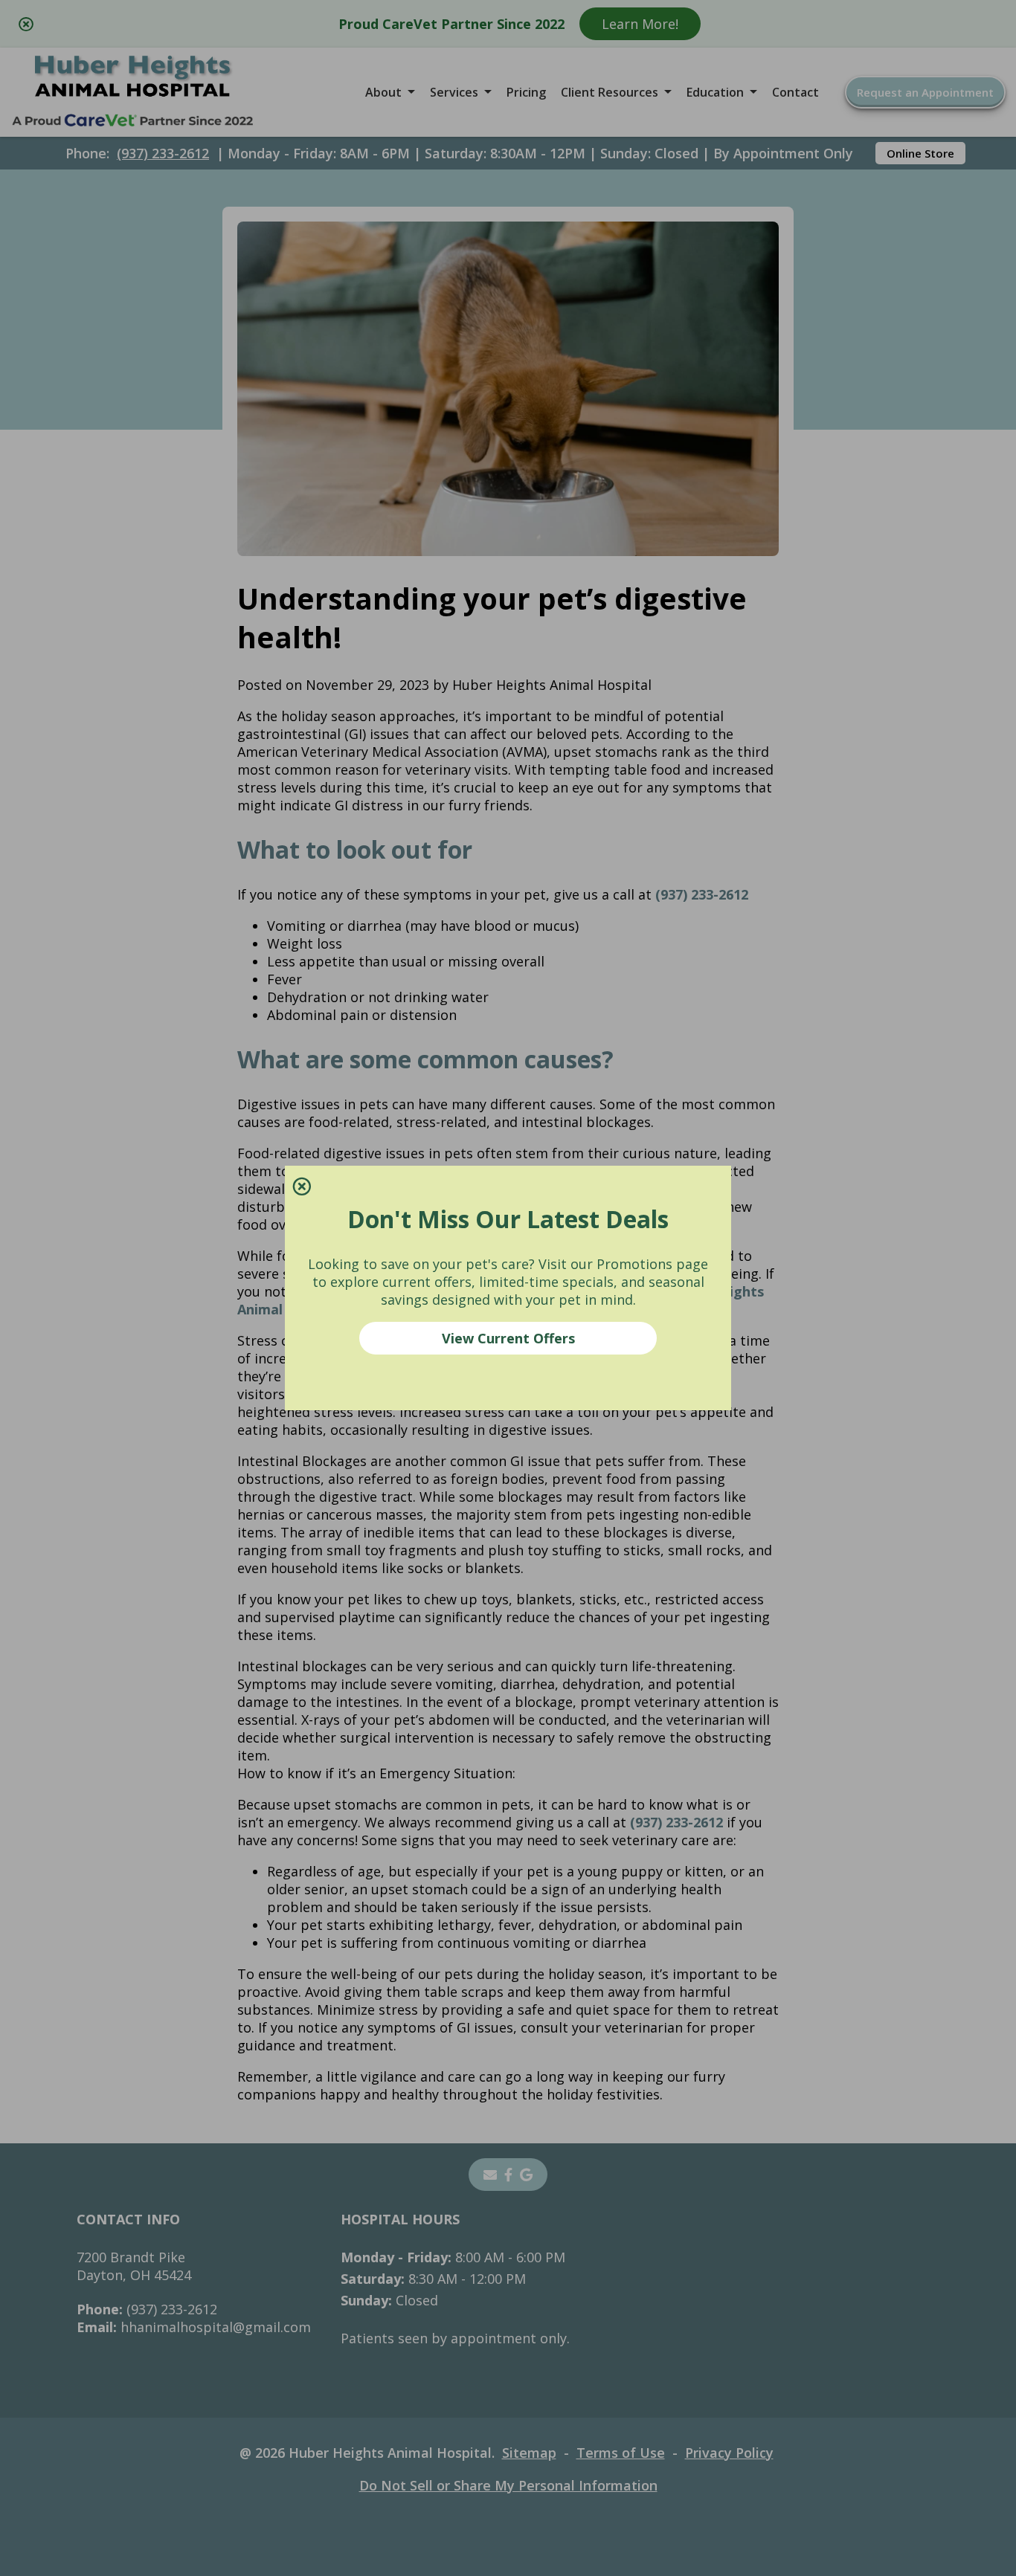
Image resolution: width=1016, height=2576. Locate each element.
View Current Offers (508, 1338)
